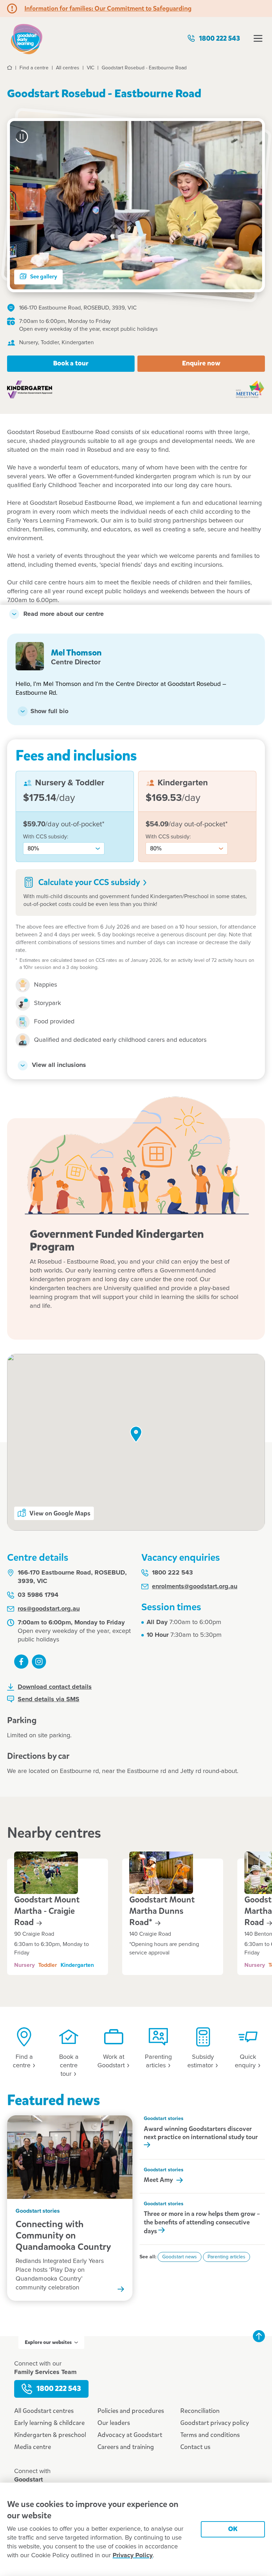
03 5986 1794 (38, 1595)
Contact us (195, 2447)
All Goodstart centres (44, 2411)
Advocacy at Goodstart (130, 2435)
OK (233, 2529)
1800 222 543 (220, 38)
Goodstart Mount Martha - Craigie (47, 1911)
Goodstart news (180, 2257)
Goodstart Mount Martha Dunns (162, 1911)
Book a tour (71, 363)
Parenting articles (226, 2257)
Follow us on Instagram (39, 1662)
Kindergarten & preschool (50, 2435)
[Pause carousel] (22, 137)
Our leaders (114, 2423)
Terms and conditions (210, 2435)
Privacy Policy (133, 2555)
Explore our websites (48, 2342)
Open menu (258, 38)
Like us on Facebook (21, 1662)
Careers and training (126, 2447)
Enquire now (201, 363)
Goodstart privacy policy (215, 2423)
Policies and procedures (131, 2411)
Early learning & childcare (49, 2423)
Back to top (259, 2336)
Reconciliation (200, 2411)
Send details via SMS (49, 1699)
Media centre (33, 2447)
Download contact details (55, 1687)
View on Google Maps (60, 1513)
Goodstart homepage (27, 38)
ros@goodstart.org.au (49, 1609)
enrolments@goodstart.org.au (195, 1587)
